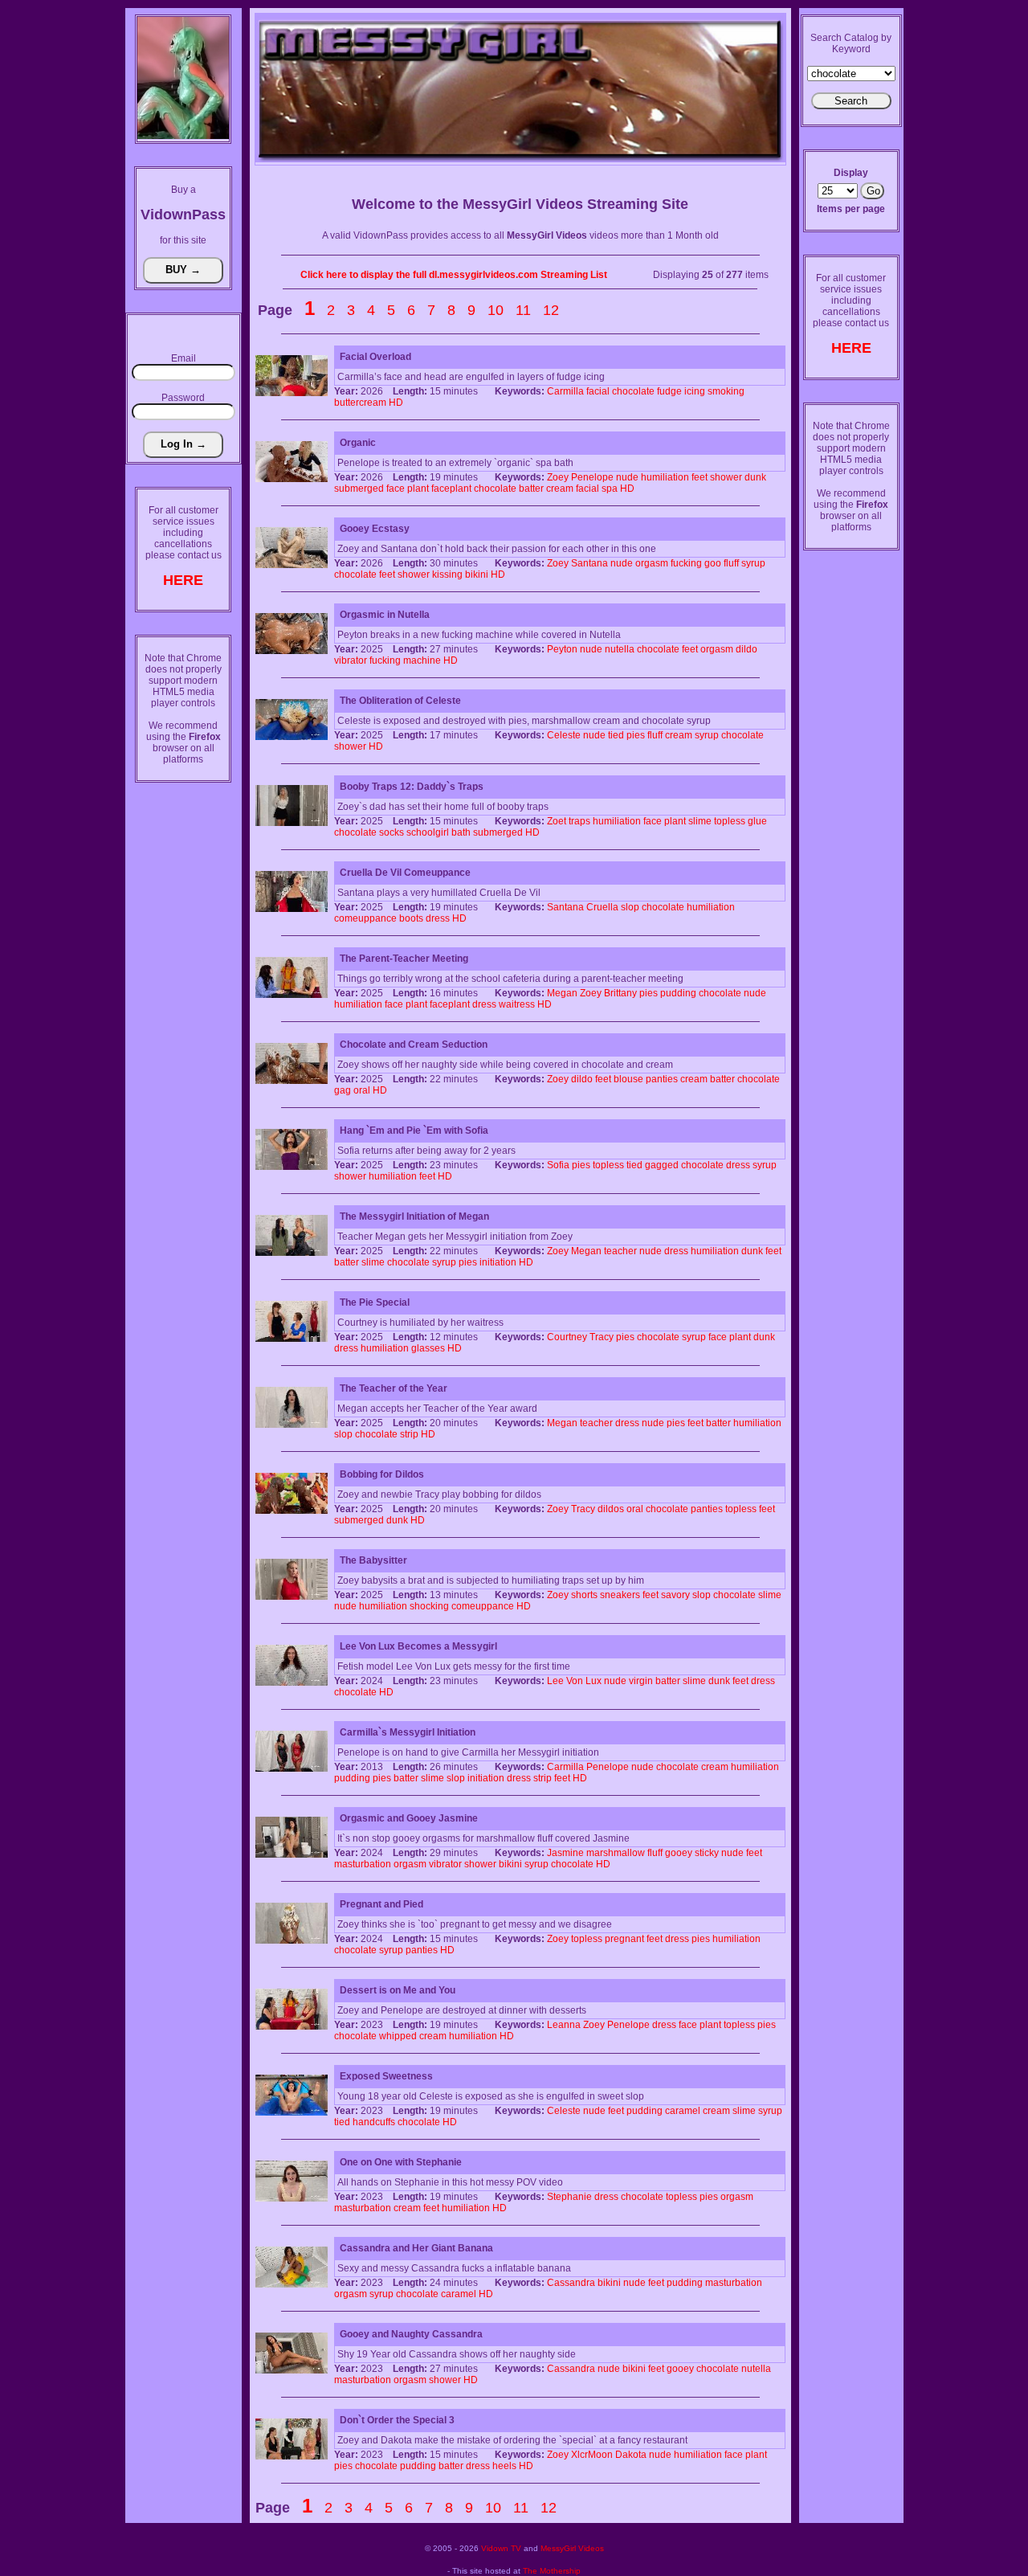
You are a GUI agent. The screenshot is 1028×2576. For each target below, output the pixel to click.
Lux (594, 1681)
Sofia (558, 1165)
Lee (555, 1681)
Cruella (602, 907)
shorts (584, 1595)
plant (418, 489)
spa (610, 489)
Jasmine (565, 1853)
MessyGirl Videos (572, 2548)
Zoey (558, 477)
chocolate (633, 391)
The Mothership (552, 2571)
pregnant (624, 1939)
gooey (679, 1853)
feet (700, 477)
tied (616, 735)
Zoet (557, 821)
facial (598, 391)
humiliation (665, 477)
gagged (662, 1165)
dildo (747, 649)
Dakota (631, 2455)
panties (662, 1079)
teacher (620, 1251)
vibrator (351, 660)
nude (627, 477)
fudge (669, 391)
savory (675, 1595)
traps (579, 821)
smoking (726, 391)
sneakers (620, 1595)
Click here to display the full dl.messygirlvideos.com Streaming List (454, 275)
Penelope (592, 477)
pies (636, 735)
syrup (753, 563)
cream (560, 489)
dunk (755, 477)
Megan (562, 993)
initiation (498, 1262)
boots (411, 918)
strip (409, 1434)
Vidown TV (501, 2548)
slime (700, 821)
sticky (707, 1853)
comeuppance (365, 918)
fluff (731, 563)
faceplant (451, 489)
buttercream (360, 403)
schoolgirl (428, 832)
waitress (517, 1004)
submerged (359, 489)
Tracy (602, 1337)
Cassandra (571, 2283)
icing (695, 391)
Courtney (567, 1337)
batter (531, 489)
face (396, 489)
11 (523, 310)
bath (461, 832)
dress (438, 918)
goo (713, 563)
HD (396, 403)
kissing (447, 574)
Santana (589, 563)
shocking (429, 1606)
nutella (620, 649)
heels (504, 2466)
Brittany (620, 993)
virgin (641, 1681)
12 (551, 310)
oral (362, 1090)
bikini (477, 574)
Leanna (564, 2025)
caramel (683, 2111)
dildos (611, 1509)
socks (392, 832)
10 (496, 310)
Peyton (562, 649)
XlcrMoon (592, 2455)
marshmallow (616, 1853)
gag (343, 1090)
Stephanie (569, 2197)
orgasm (652, 563)
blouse (628, 1079)
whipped (398, 2036)
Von (575, 1681)
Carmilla (565, 391)
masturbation (363, 1864)
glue (757, 821)
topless (730, 821)
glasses (428, 1348)
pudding (678, 993)
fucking (686, 563)
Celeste (564, 735)
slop (630, 907)
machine (422, 660)
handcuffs (374, 2122)
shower (726, 477)
